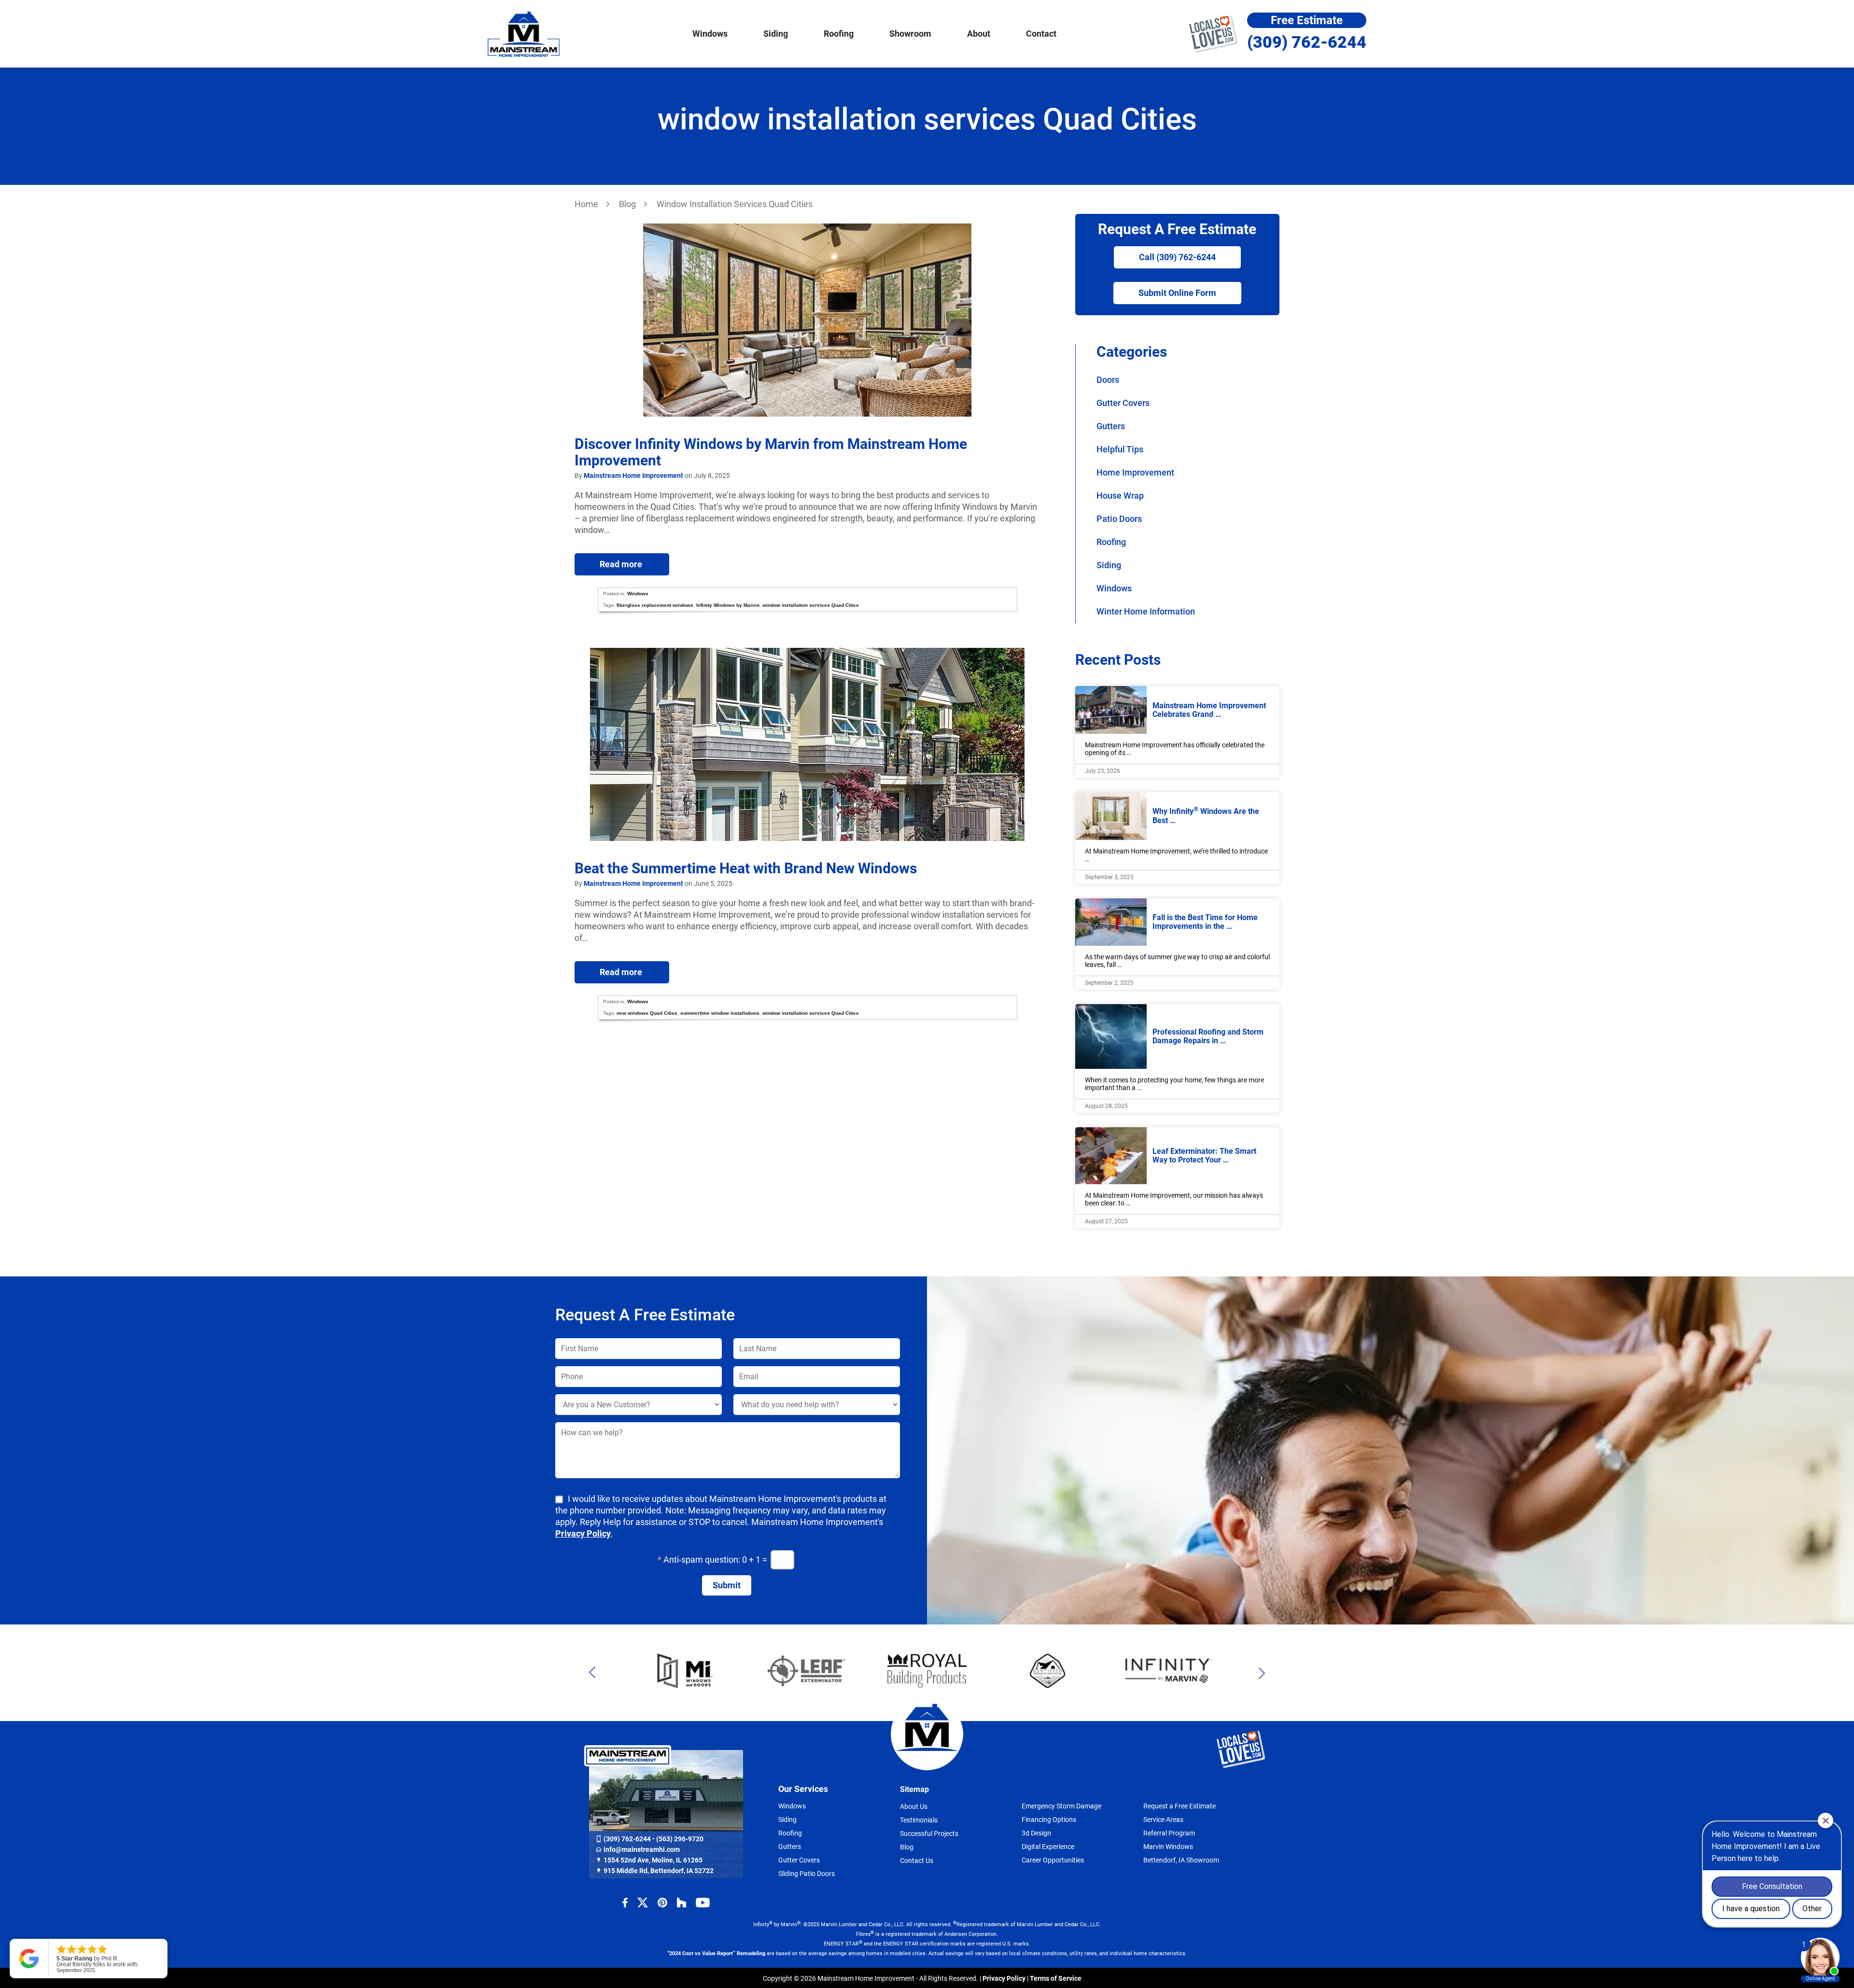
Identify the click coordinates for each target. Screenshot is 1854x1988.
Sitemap (914, 1789)
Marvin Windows (1168, 1847)
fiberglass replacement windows (655, 605)
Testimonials (919, 1820)
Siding (1109, 565)
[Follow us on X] (643, 1903)
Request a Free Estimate (1180, 1806)
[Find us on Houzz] (681, 1903)
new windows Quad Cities (647, 1013)
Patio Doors (1119, 519)
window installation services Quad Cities (811, 605)
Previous (600, 1673)
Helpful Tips (1120, 449)
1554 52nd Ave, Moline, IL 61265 (653, 1860)
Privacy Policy (583, 1533)
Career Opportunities (1053, 1860)
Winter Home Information (1146, 611)
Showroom (910, 34)
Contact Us (917, 1861)
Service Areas (1163, 1820)
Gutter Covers (1123, 403)
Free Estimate (1307, 20)
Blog (627, 204)
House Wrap (1120, 496)
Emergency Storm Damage (1061, 1806)
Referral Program (1169, 1833)
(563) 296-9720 (680, 1839)
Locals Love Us (1213, 34)
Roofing (1111, 542)
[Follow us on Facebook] (625, 1903)
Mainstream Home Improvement (524, 34)
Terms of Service (1056, 1978)
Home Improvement (1135, 472)
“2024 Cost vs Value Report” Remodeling (716, 1953)
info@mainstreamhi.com (642, 1849)
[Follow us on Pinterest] (662, 1903)
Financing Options (1049, 1820)
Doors (1108, 380)
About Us (914, 1806)
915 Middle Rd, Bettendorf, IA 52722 (659, 1871)
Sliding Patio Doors (807, 1874)
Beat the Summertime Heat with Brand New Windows (746, 868)
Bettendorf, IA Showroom (1181, 1860)
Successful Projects (929, 1834)
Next (1254, 1673)
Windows (638, 594)
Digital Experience (1048, 1847)
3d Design (1036, 1833)
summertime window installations (720, 1013)
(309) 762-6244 (1307, 42)
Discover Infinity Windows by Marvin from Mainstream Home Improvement (771, 452)
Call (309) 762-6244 (1177, 257)
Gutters (1111, 426)
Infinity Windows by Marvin (728, 605)
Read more (609, 564)
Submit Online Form (1177, 293)
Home (586, 204)
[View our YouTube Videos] (703, 1903)
